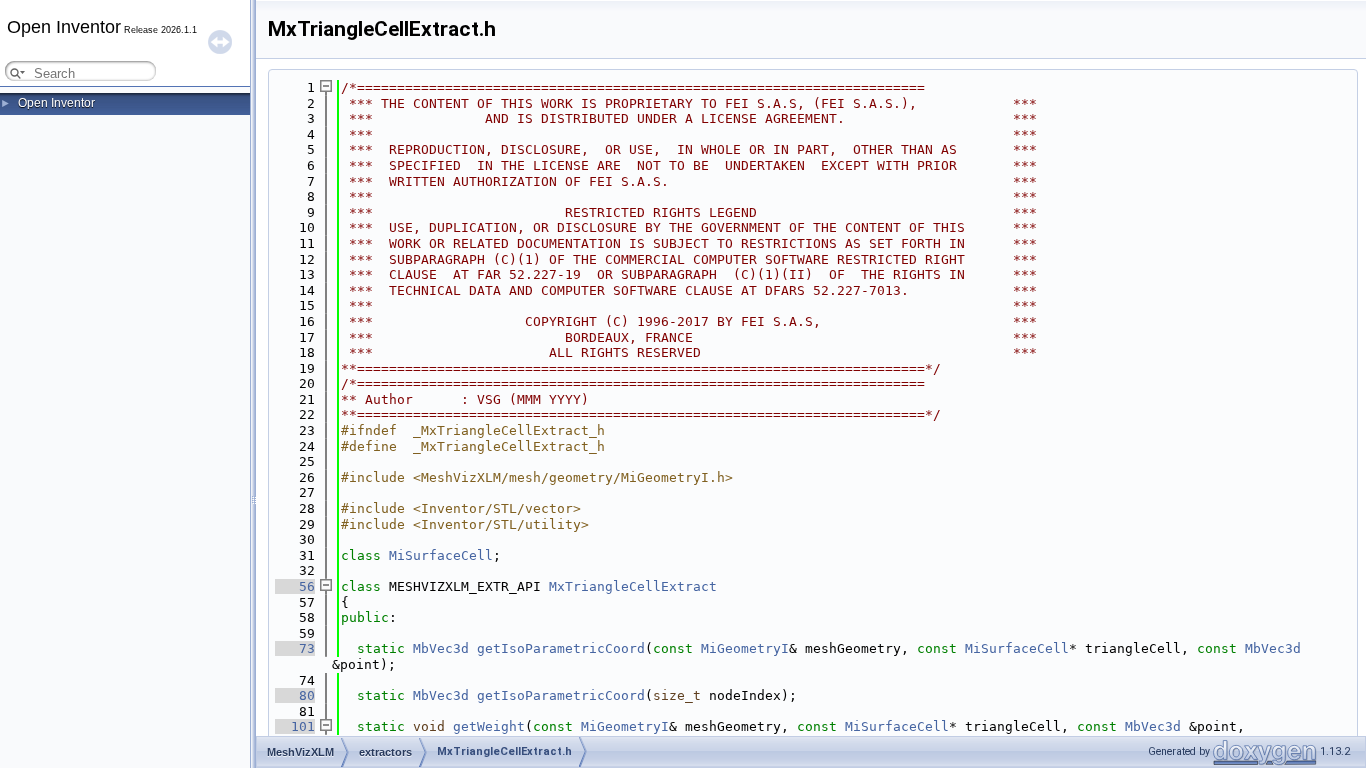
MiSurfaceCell (441, 555)
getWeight (489, 726)
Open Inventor (56, 103)
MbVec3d (441, 648)
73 (295, 648)
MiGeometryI (745, 648)
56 (295, 586)
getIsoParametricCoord (561, 648)
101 (295, 726)
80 (295, 695)
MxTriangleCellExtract (633, 586)
